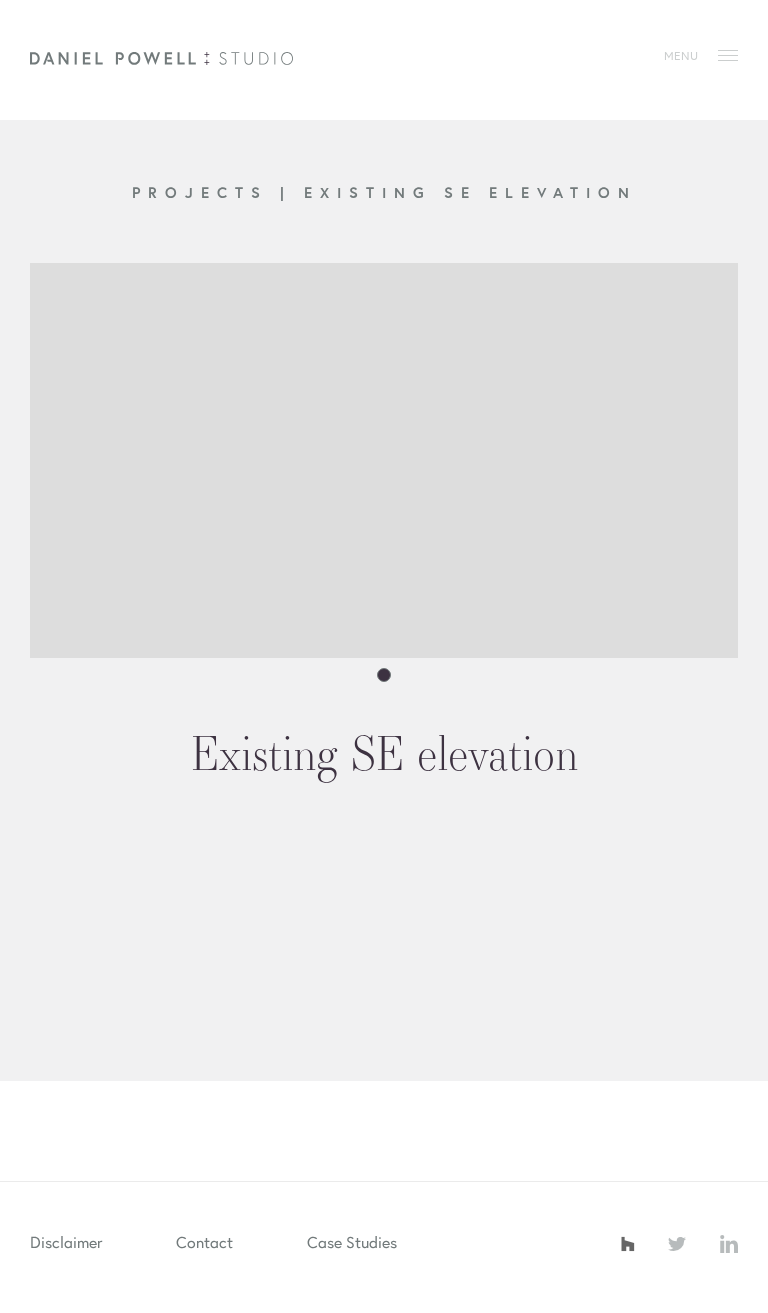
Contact (204, 1241)
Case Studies (352, 1241)
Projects (206, 192)
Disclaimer (66, 1241)
